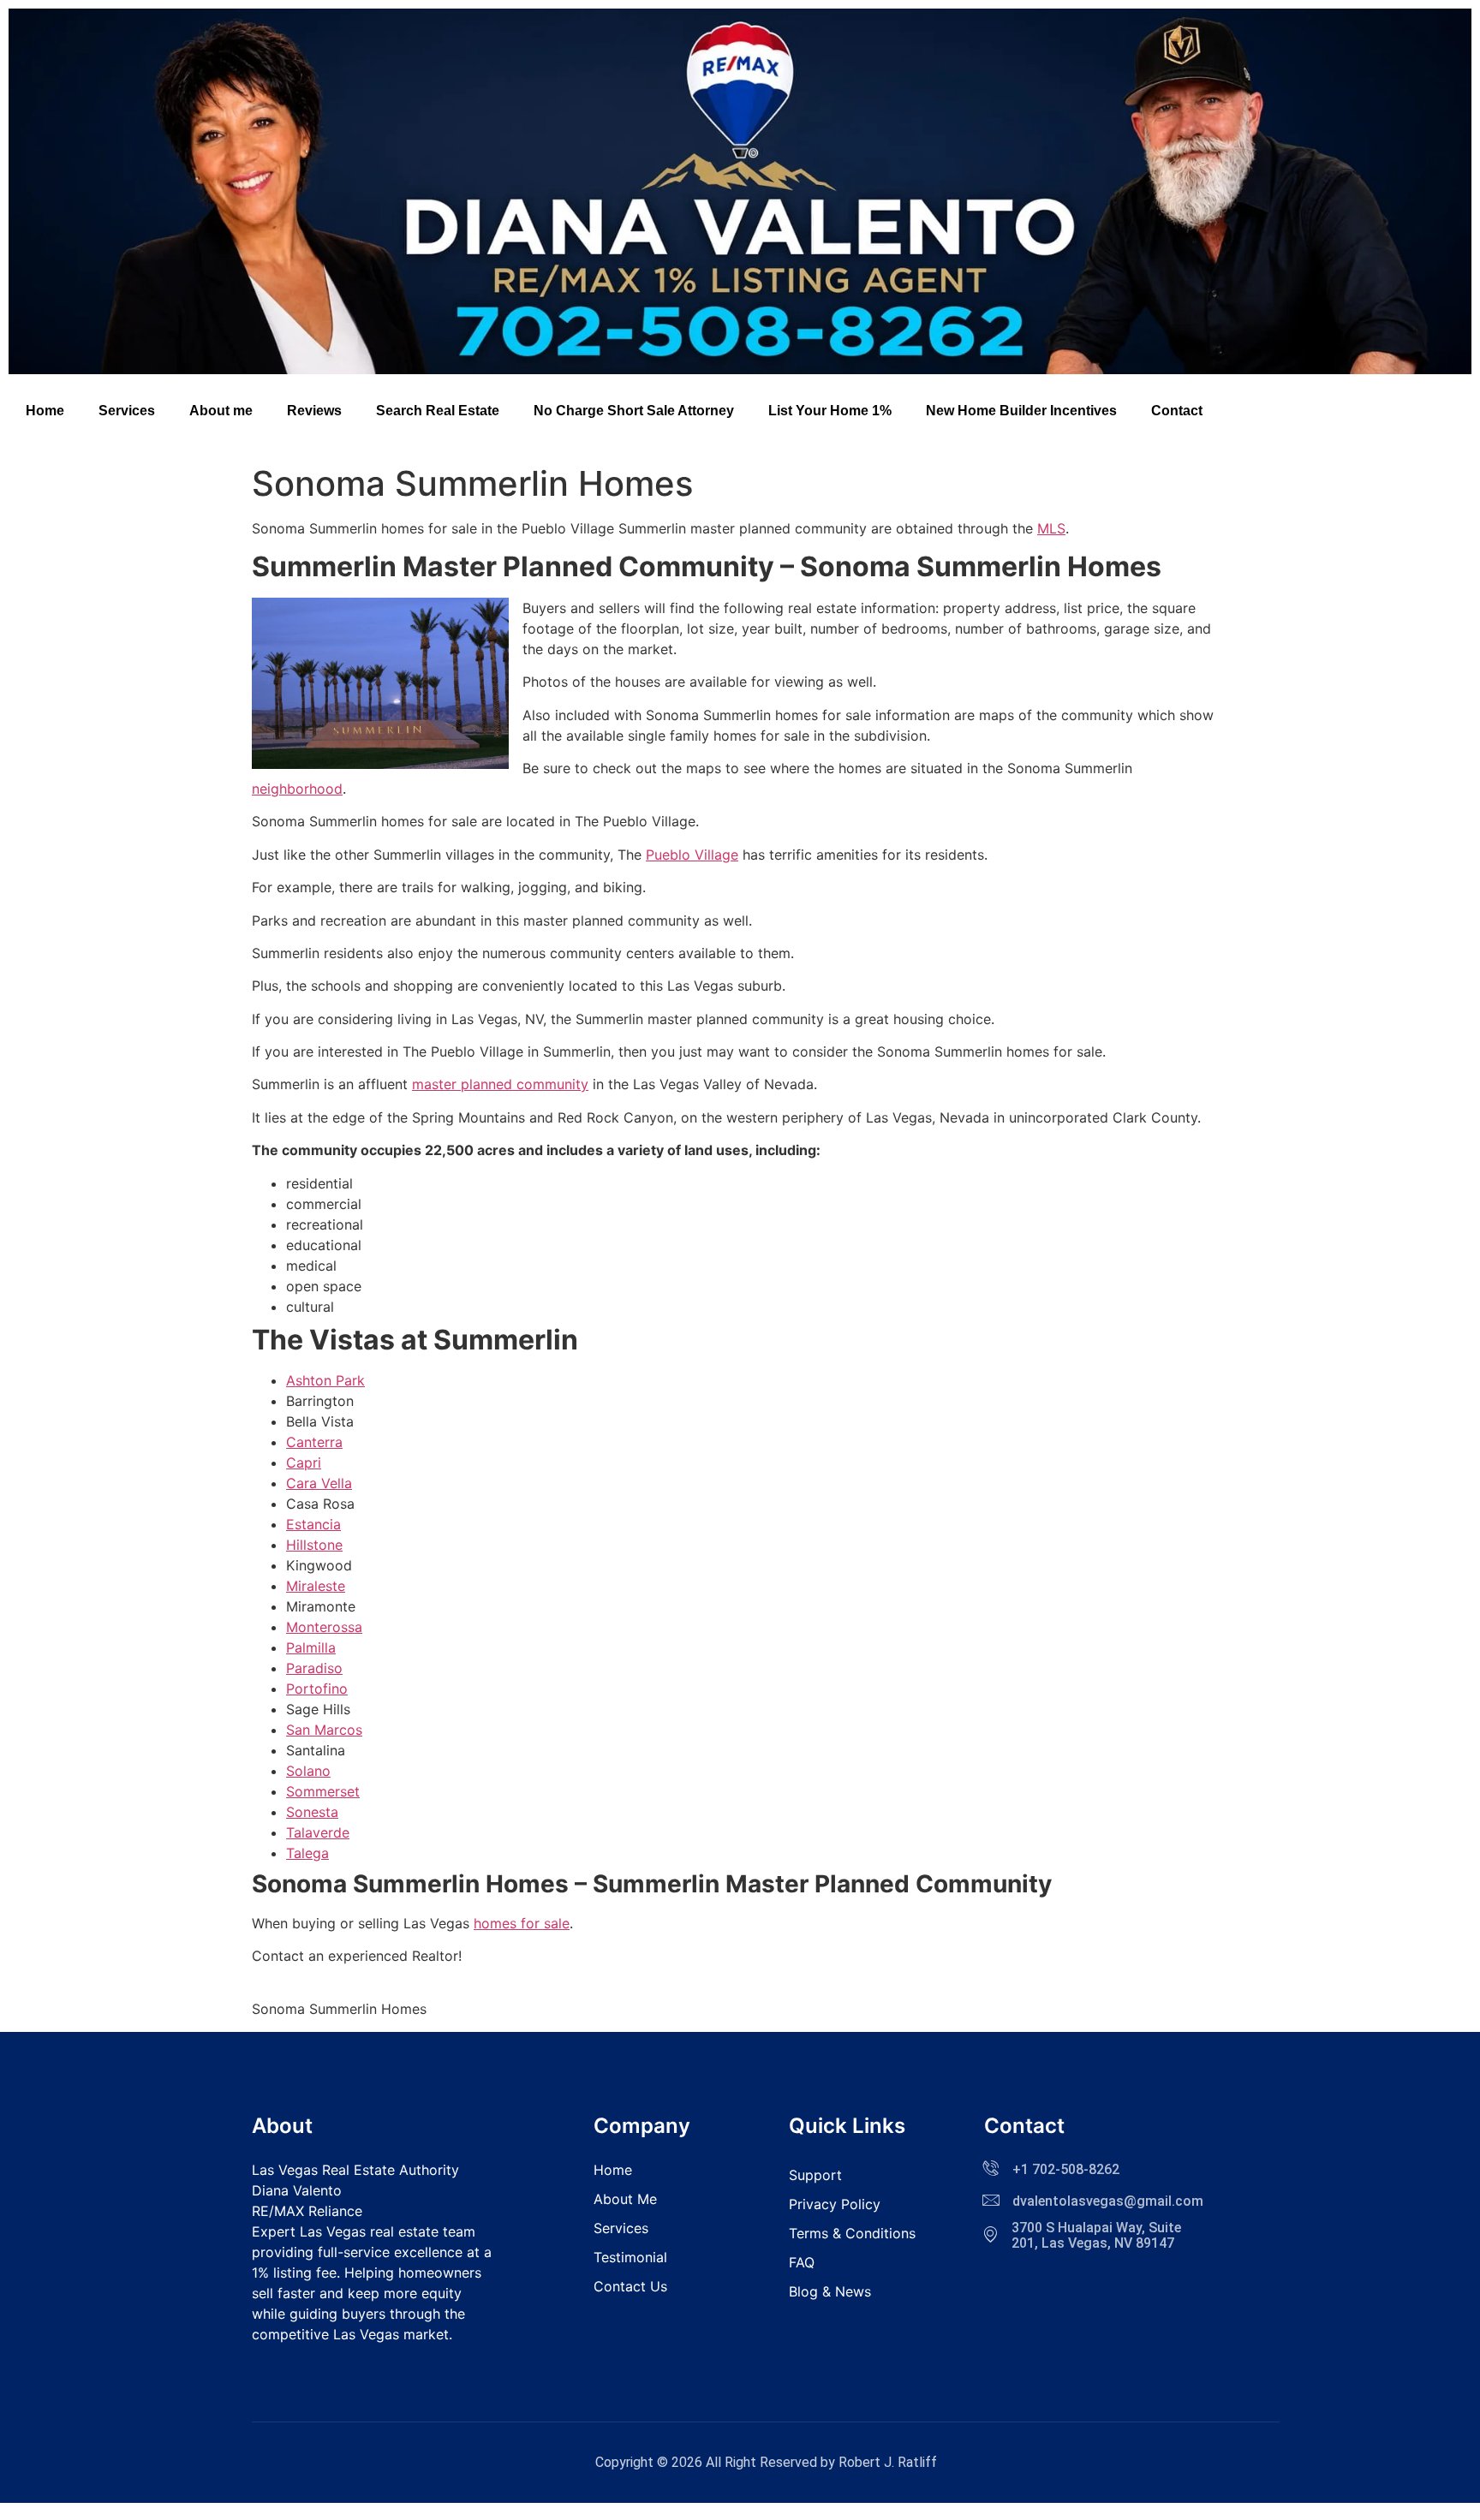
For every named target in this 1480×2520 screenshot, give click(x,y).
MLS (1051, 528)
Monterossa (324, 1627)
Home (45, 411)
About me (221, 411)
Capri (304, 1463)
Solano (308, 1771)
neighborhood (297, 789)
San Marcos (324, 1730)
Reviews (314, 411)
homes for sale (522, 1923)
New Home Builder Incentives (1021, 411)
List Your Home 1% (830, 411)
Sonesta (312, 1812)
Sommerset (323, 1791)
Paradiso (314, 1668)
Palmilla (311, 1647)
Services (127, 411)
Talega (307, 1853)
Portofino (317, 1689)
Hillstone (314, 1545)
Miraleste (316, 1586)
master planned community (500, 1084)
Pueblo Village (692, 855)
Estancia (313, 1524)
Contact (1177, 411)
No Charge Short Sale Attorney (634, 411)
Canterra (314, 1442)
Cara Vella (319, 1483)
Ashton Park (325, 1380)
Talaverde (318, 1832)
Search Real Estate (438, 411)
